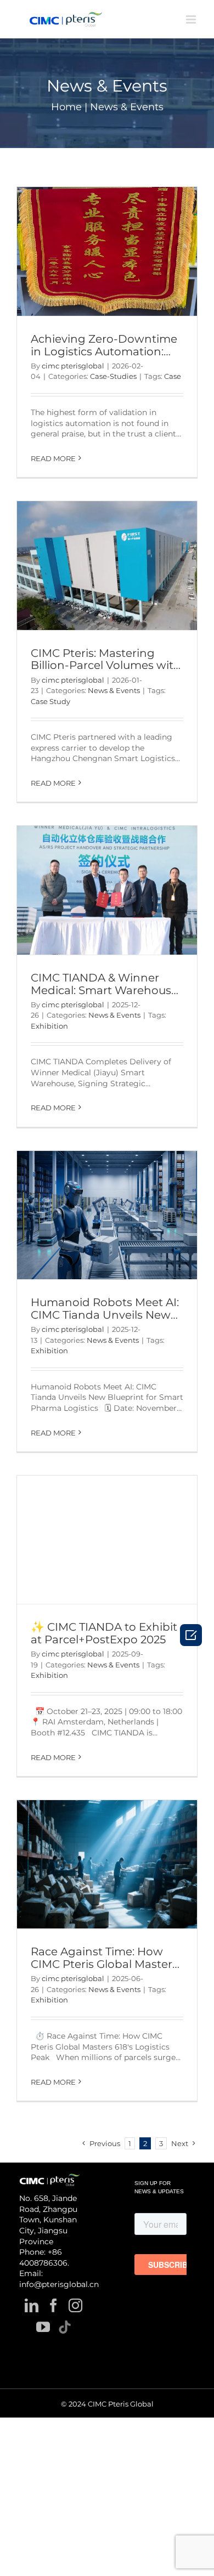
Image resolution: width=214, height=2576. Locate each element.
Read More (53, 458)
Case (173, 376)
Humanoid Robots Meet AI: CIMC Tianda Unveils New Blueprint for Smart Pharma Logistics (105, 1321)
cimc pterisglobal (73, 366)
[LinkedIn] (32, 2305)
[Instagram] (75, 2305)
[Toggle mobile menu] (192, 19)
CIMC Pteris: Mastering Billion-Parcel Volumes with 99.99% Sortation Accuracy (106, 666)
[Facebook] (54, 2305)
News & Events (114, 690)
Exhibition (49, 1026)
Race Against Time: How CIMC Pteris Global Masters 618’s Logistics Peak (104, 1964)
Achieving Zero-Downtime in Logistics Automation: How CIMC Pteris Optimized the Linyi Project (107, 358)
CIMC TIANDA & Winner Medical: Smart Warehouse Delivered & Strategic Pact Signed (104, 996)
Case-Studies (113, 376)
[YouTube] (43, 2327)
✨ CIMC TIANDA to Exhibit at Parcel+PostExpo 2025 (104, 1633)
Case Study (50, 701)
